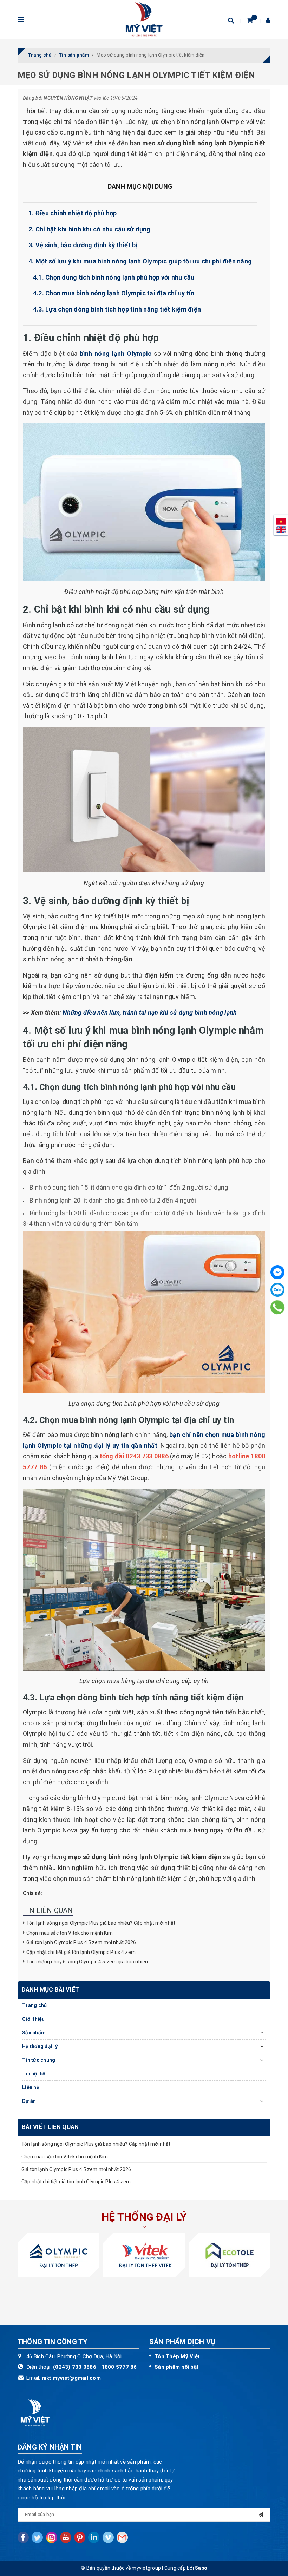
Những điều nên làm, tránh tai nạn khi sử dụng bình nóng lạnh (150, 1012)
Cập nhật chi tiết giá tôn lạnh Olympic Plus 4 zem (81, 1952)
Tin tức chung (39, 2060)
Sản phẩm (34, 2033)
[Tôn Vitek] (144, 2255)
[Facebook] (277, 1272)
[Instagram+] (52, 2537)
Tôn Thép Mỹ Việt (177, 2356)
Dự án (29, 2101)
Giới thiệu (34, 2019)
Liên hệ (31, 2087)
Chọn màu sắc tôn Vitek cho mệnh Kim (70, 1933)
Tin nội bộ (34, 2074)
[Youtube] (66, 2537)
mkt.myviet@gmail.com (71, 2378)
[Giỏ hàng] (250, 20)
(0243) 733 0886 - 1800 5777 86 (95, 2367)
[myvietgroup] (144, 19)
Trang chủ (34, 2005)
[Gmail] (122, 2537)
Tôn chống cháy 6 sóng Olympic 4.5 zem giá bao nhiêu (88, 1962)
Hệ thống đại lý (40, 2046)
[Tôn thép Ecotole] (230, 2255)
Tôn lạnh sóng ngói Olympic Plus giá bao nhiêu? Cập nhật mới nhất (101, 1923)
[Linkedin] (94, 2537)
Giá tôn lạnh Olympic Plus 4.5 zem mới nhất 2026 (81, 1942)
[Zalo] (277, 1290)
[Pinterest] (80, 2537)
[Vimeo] (108, 2537)
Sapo (201, 2568)
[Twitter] (37, 2537)
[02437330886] (277, 1307)
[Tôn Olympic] (58, 2255)
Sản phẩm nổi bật (176, 2367)
